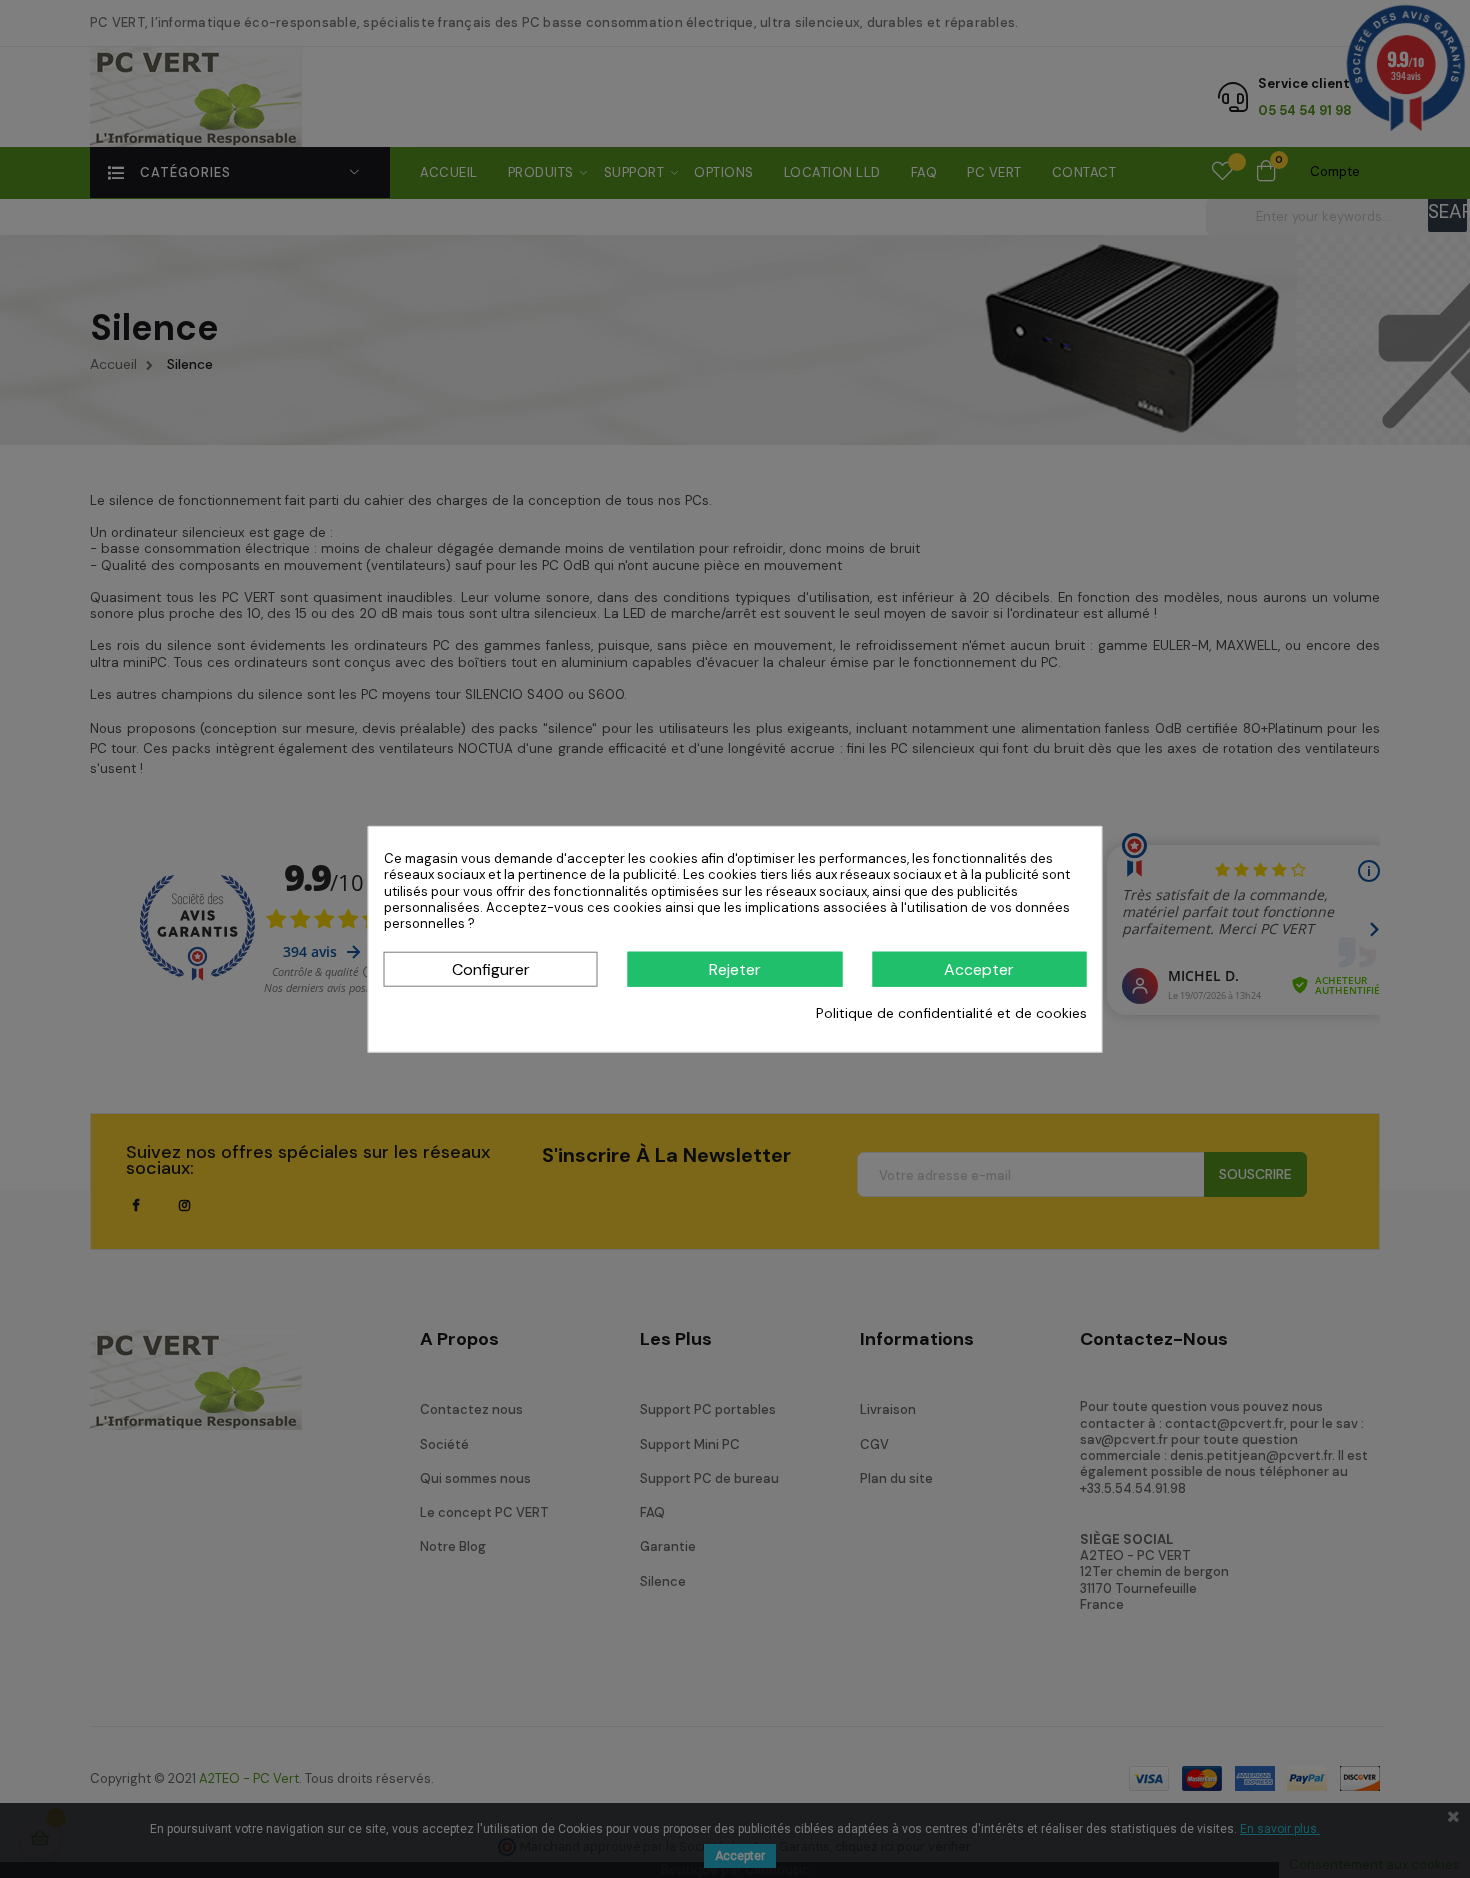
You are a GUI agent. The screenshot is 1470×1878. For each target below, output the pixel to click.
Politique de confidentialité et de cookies (951, 1013)
